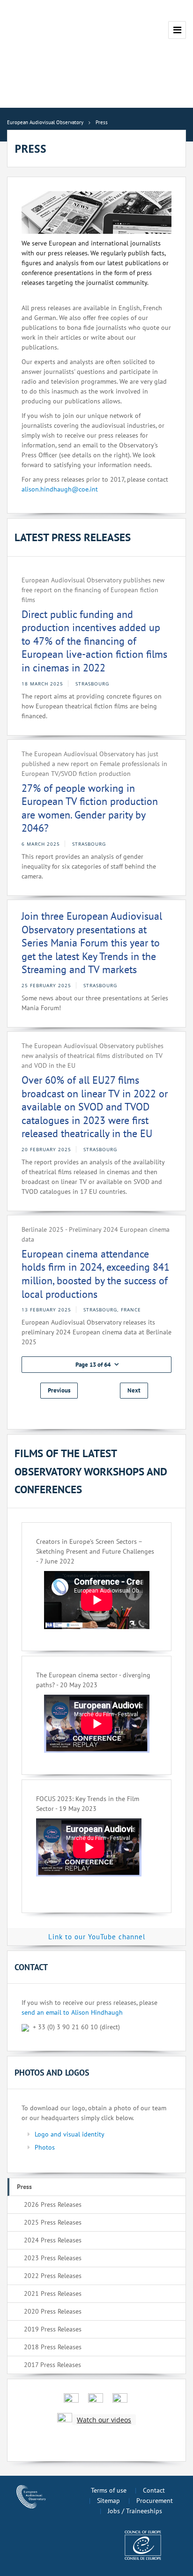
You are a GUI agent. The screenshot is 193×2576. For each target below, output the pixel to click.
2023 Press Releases (53, 2258)
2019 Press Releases (53, 2329)
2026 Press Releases (53, 2204)
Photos (45, 2147)
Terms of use (109, 2490)
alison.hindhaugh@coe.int (60, 489)
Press (24, 2187)
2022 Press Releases (53, 2276)
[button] (96, 1365)
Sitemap (108, 2501)
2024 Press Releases (53, 2240)
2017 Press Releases (52, 2365)
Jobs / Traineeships (135, 2511)
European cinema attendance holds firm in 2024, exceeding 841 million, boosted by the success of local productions (96, 1274)
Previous (59, 1390)
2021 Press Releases (53, 2293)
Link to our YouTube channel (97, 1937)
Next (134, 1390)
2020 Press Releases (53, 2311)
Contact (154, 2490)
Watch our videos (104, 2420)
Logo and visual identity (70, 2134)
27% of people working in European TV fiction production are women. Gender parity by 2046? (90, 808)
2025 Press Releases (53, 2222)
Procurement (155, 2501)
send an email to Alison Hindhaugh (72, 2012)
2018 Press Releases (53, 2347)
